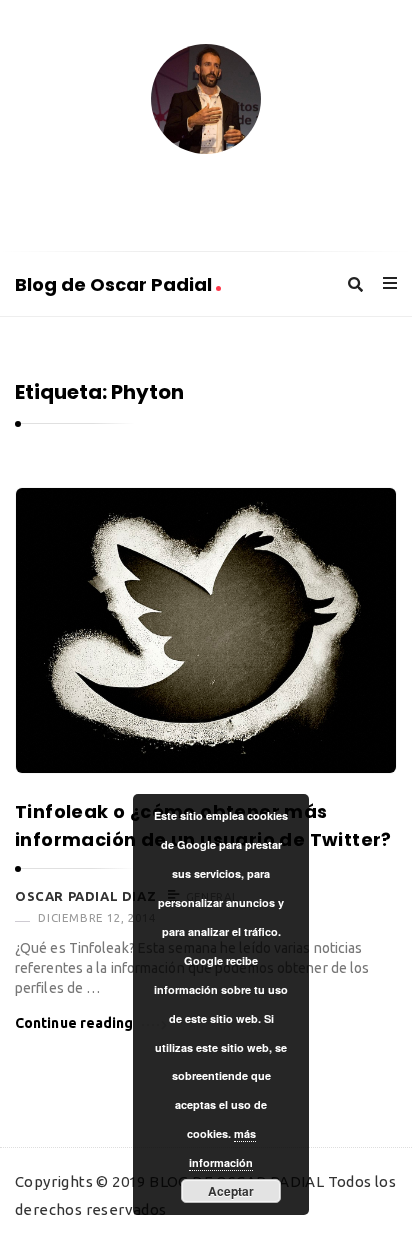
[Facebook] (126, 192)
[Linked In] (206, 192)
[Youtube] (246, 192)
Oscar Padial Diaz (85, 896)
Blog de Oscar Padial (115, 284)
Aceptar (231, 1191)
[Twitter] (166, 192)
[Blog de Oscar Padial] (206, 99)
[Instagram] (286, 192)
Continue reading (74, 1023)
